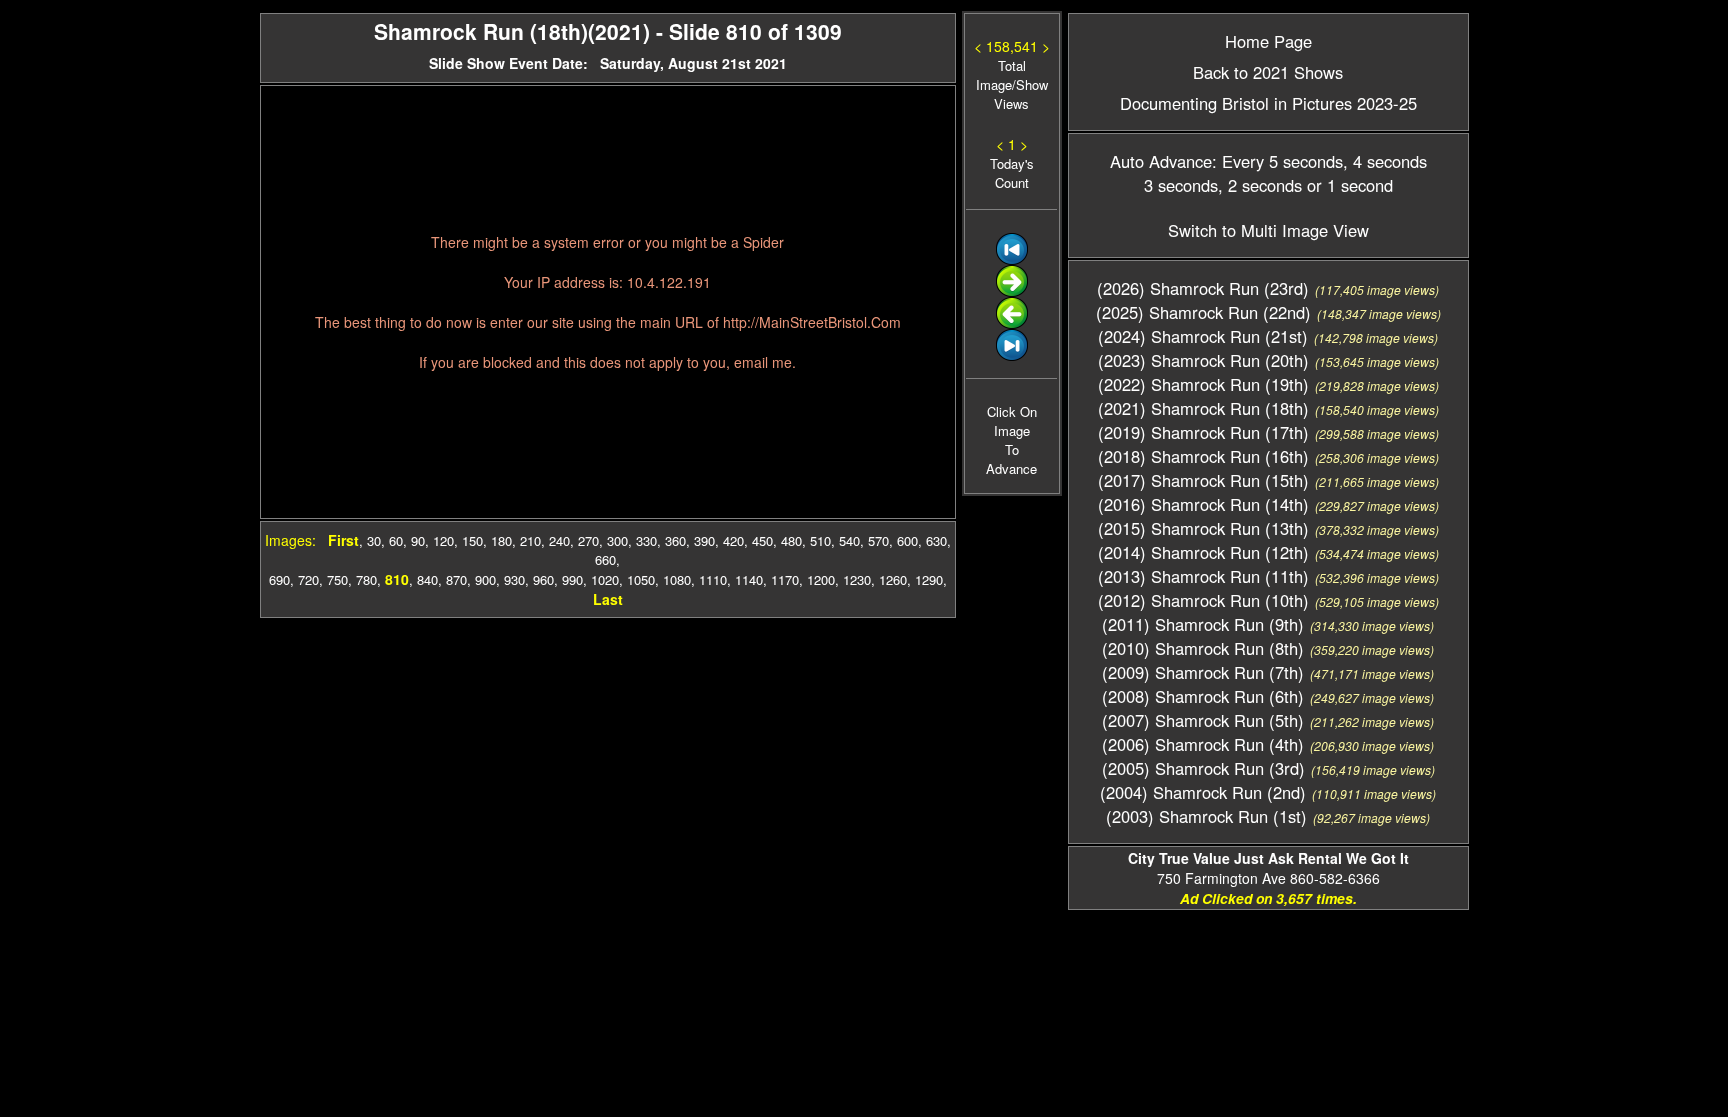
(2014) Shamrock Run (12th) (1203, 552)
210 (530, 540)
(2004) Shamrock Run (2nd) (1203, 792)
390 (704, 540)
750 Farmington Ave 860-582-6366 (1268, 868)
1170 (785, 579)
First (343, 540)
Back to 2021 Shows (1268, 72)
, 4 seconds (1385, 161)
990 (572, 579)
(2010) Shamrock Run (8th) (1203, 648)
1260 (893, 579)
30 (374, 540)
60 (396, 540)
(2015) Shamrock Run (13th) (1203, 528)
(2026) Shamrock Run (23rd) (1203, 288)
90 (418, 540)
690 (279, 579)
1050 (641, 579)
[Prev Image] (1012, 323)
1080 (677, 579)
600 (907, 540)
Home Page (1268, 41)
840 (427, 579)
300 (617, 540)
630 (936, 540)
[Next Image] (1012, 291)
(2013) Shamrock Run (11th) (1203, 576)
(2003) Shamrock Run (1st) (1206, 816)
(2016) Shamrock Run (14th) (1203, 504)
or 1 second (1347, 185)
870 (456, 579)
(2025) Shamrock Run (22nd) (1203, 312)
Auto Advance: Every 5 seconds (1226, 161)
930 (514, 579)
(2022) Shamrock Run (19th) (1203, 384)
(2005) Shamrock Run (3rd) (1203, 768)
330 (646, 540)
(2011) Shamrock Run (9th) (1203, 624)
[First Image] (1012, 259)
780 (366, 579)
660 (605, 559)
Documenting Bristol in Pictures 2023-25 (1268, 103)
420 (733, 540)
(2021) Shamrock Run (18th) (1203, 408)
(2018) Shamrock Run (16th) (1203, 456)
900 (485, 579)
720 (308, 579)
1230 (857, 579)
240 (559, 540)
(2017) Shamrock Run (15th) (1203, 480)
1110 (713, 579)
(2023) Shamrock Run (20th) (1203, 360)
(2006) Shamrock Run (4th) (1203, 744)
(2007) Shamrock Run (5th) (1203, 720)
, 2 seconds (1260, 185)
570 (878, 540)
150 (472, 540)
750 (337, 579)
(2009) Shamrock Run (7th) (1203, 672)
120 (443, 540)
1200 (821, 579)
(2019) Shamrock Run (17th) (1203, 432)
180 (501, 540)
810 (397, 579)
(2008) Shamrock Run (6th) (1203, 696)
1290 (929, 579)
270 (588, 540)
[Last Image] (1012, 355)
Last (608, 599)
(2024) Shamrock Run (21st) (1203, 336)
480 (791, 540)
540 (849, 540)
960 (543, 579)
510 (820, 540)
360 (675, 540)
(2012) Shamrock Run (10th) (1203, 600)
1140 (749, 579)
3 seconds (1181, 185)
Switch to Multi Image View (1268, 230)
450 (762, 540)
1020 (605, 579)
